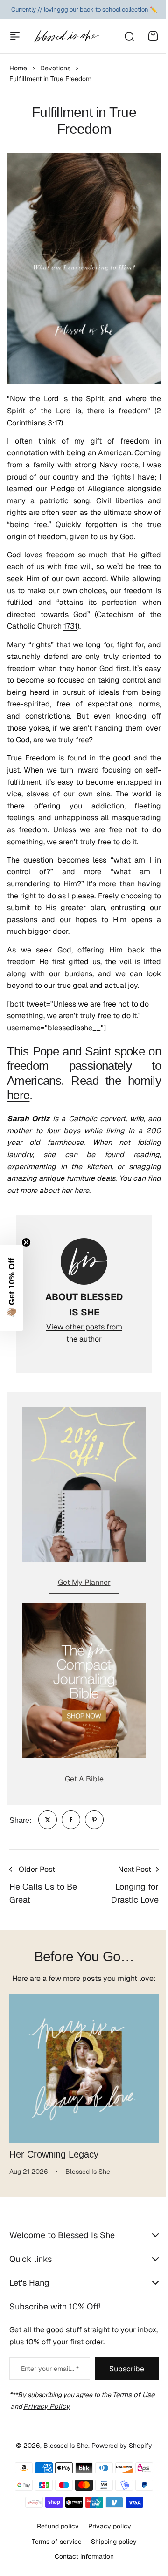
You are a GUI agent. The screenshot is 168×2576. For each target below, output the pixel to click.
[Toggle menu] (15, 36)
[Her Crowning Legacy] (84, 2069)
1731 (70, 626)
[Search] (129, 36)
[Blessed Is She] (66, 36)
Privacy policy (106, 2545)
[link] (48, 1820)
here (18, 1095)
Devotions (55, 68)
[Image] (84, 1484)
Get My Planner (84, 1582)
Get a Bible (84, 1779)
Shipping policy (110, 2561)
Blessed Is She (63, 2465)
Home (18, 68)
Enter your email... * (47, 2389)
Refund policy (55, 2545)
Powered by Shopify (119, 2465)
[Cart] (153, 36)
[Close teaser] (26, 1242)
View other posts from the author (84, 1333)
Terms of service (53, 2561)
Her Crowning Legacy (54, 2154)
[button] (12, 1288)
